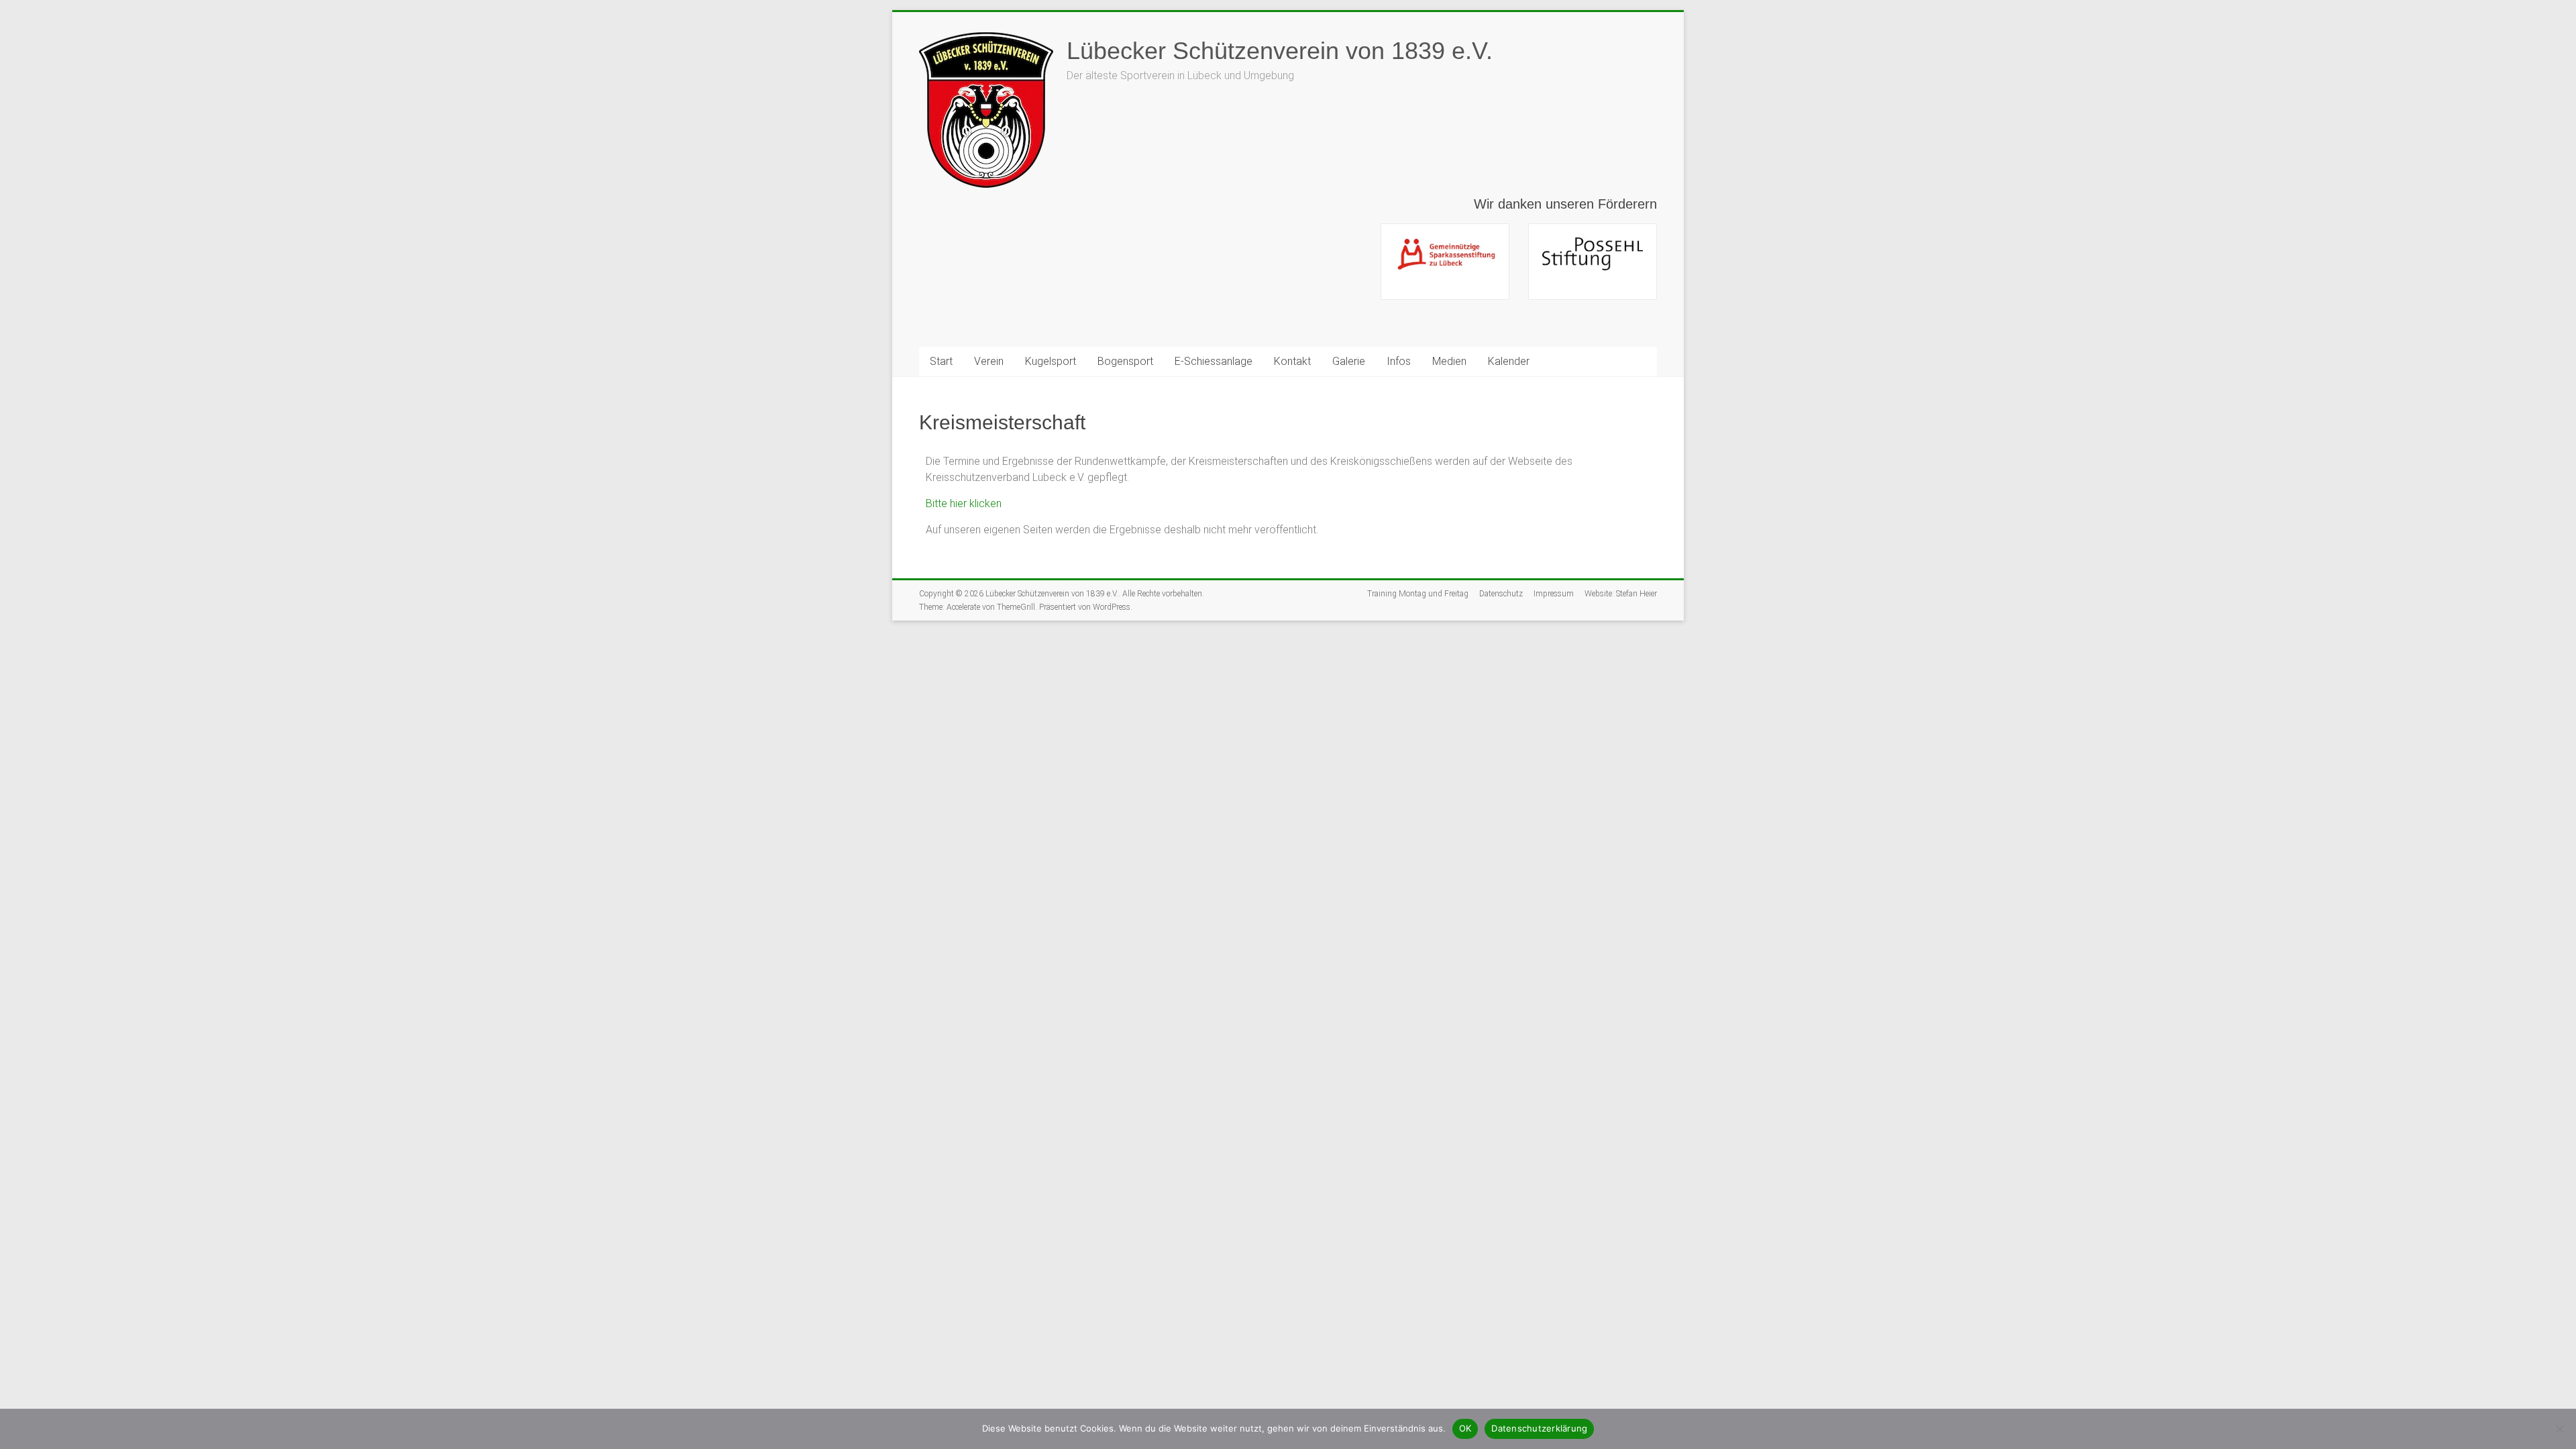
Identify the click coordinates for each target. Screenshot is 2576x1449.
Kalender (1509, 361)
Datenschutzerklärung (1539, 1428)
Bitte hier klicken (964, 503)
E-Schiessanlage (1214, 361)
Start (941, 361)
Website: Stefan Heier (1621, 594)
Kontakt (1292, 361)
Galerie (1349, 361)
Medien (1449, 361)
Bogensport (1125, 361)
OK (1465, 1428)
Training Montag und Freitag (1418, 594)
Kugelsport (1051, 361)
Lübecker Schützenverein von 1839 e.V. (1280, 51)
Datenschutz (1501, 594)
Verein (989, 361)
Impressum (1554, 594)
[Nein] (2559, 1429)
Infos (1399, 361)
